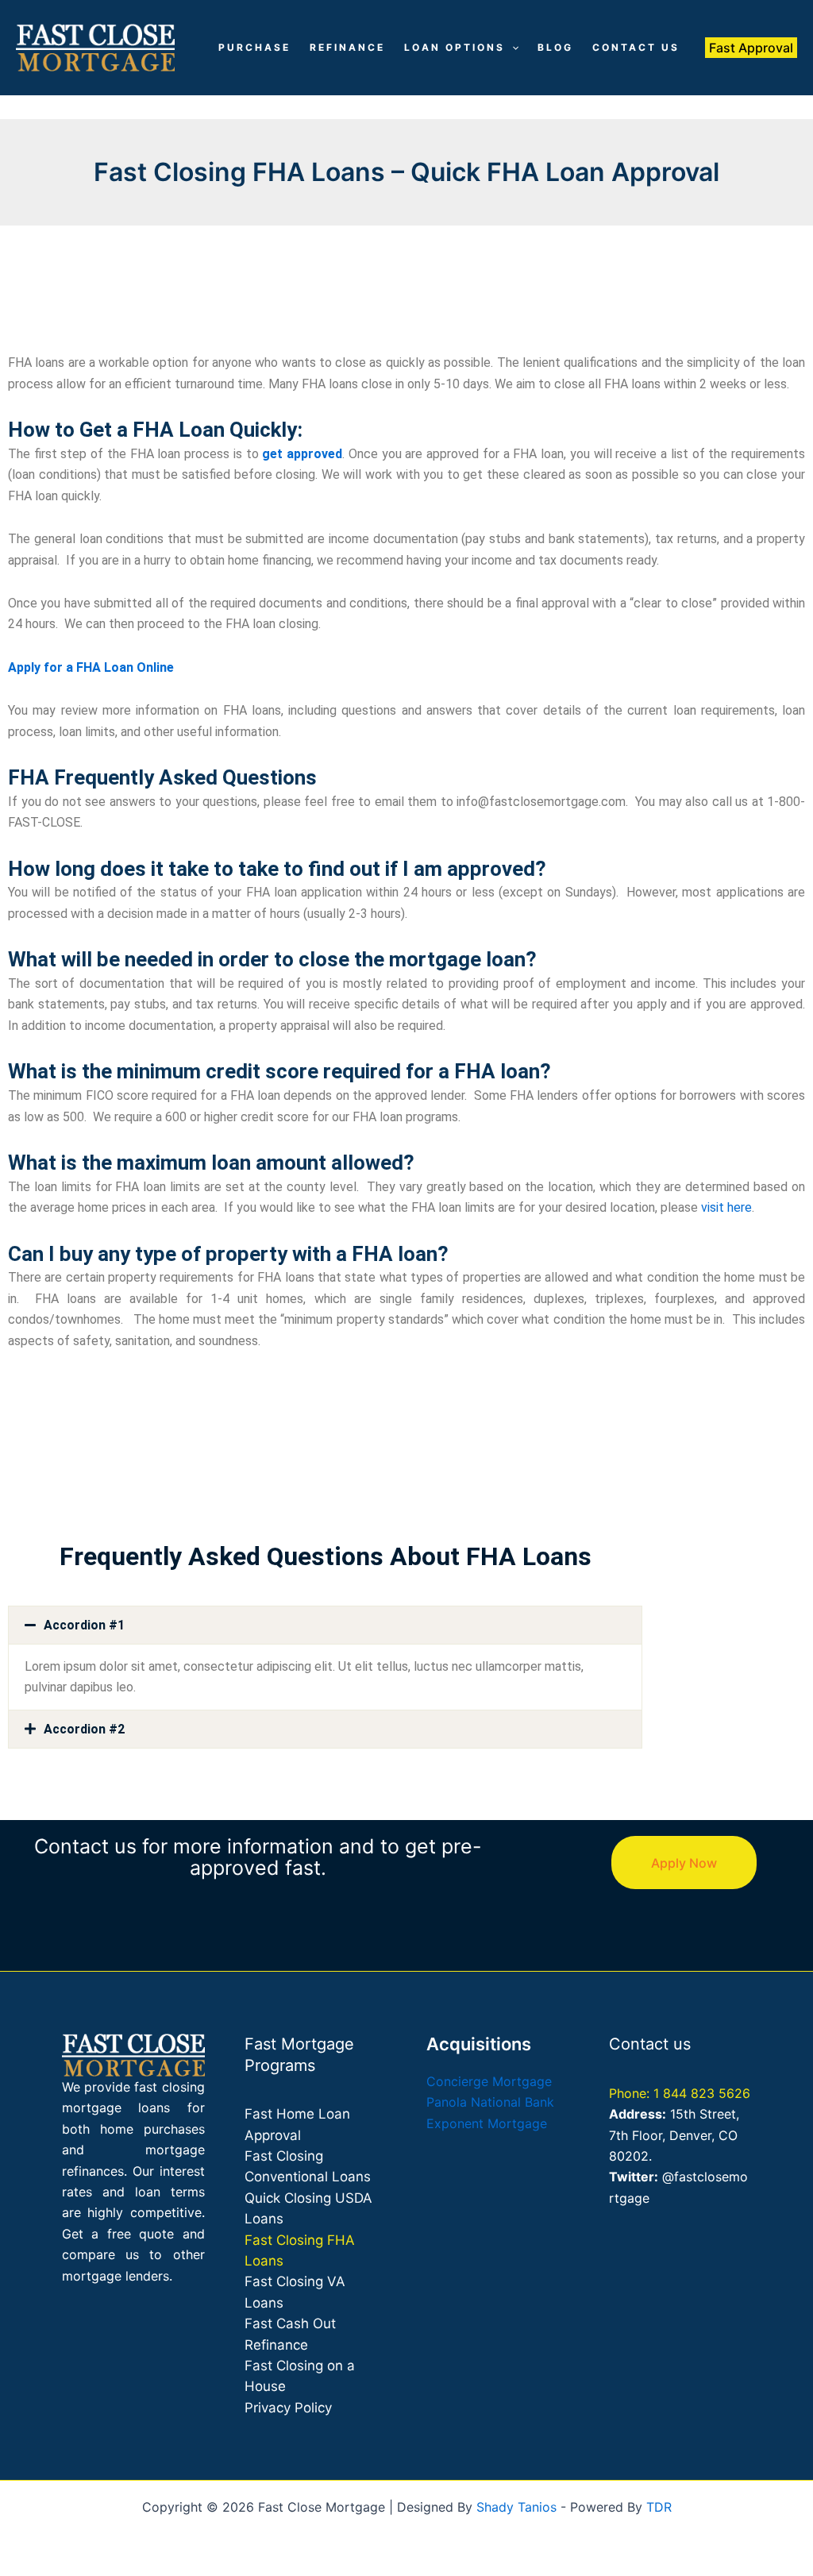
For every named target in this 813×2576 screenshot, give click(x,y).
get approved (302, 454)
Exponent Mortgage (487, 2123)
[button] (512, 48)
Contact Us (636, 47)
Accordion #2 (84, 1729)
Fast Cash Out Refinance (290, 2334)
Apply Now (684, 1863)
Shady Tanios (516, 2507)
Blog (555, 47)
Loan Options (455, 47)
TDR (659, 2507)
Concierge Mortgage (489, 2081)
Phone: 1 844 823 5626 (680, 2093)
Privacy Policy (288, 2408)
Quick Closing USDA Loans (308, 2208)
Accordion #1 (84, 1625)
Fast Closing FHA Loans (300, 2250)
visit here (726, 1207)
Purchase (254, 47)
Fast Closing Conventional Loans (308, 2166)
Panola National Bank (490, 2102)
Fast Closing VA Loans (295, 2292)
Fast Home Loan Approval (297, 2124)
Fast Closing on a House (300, 2376)
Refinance (347, 47)
